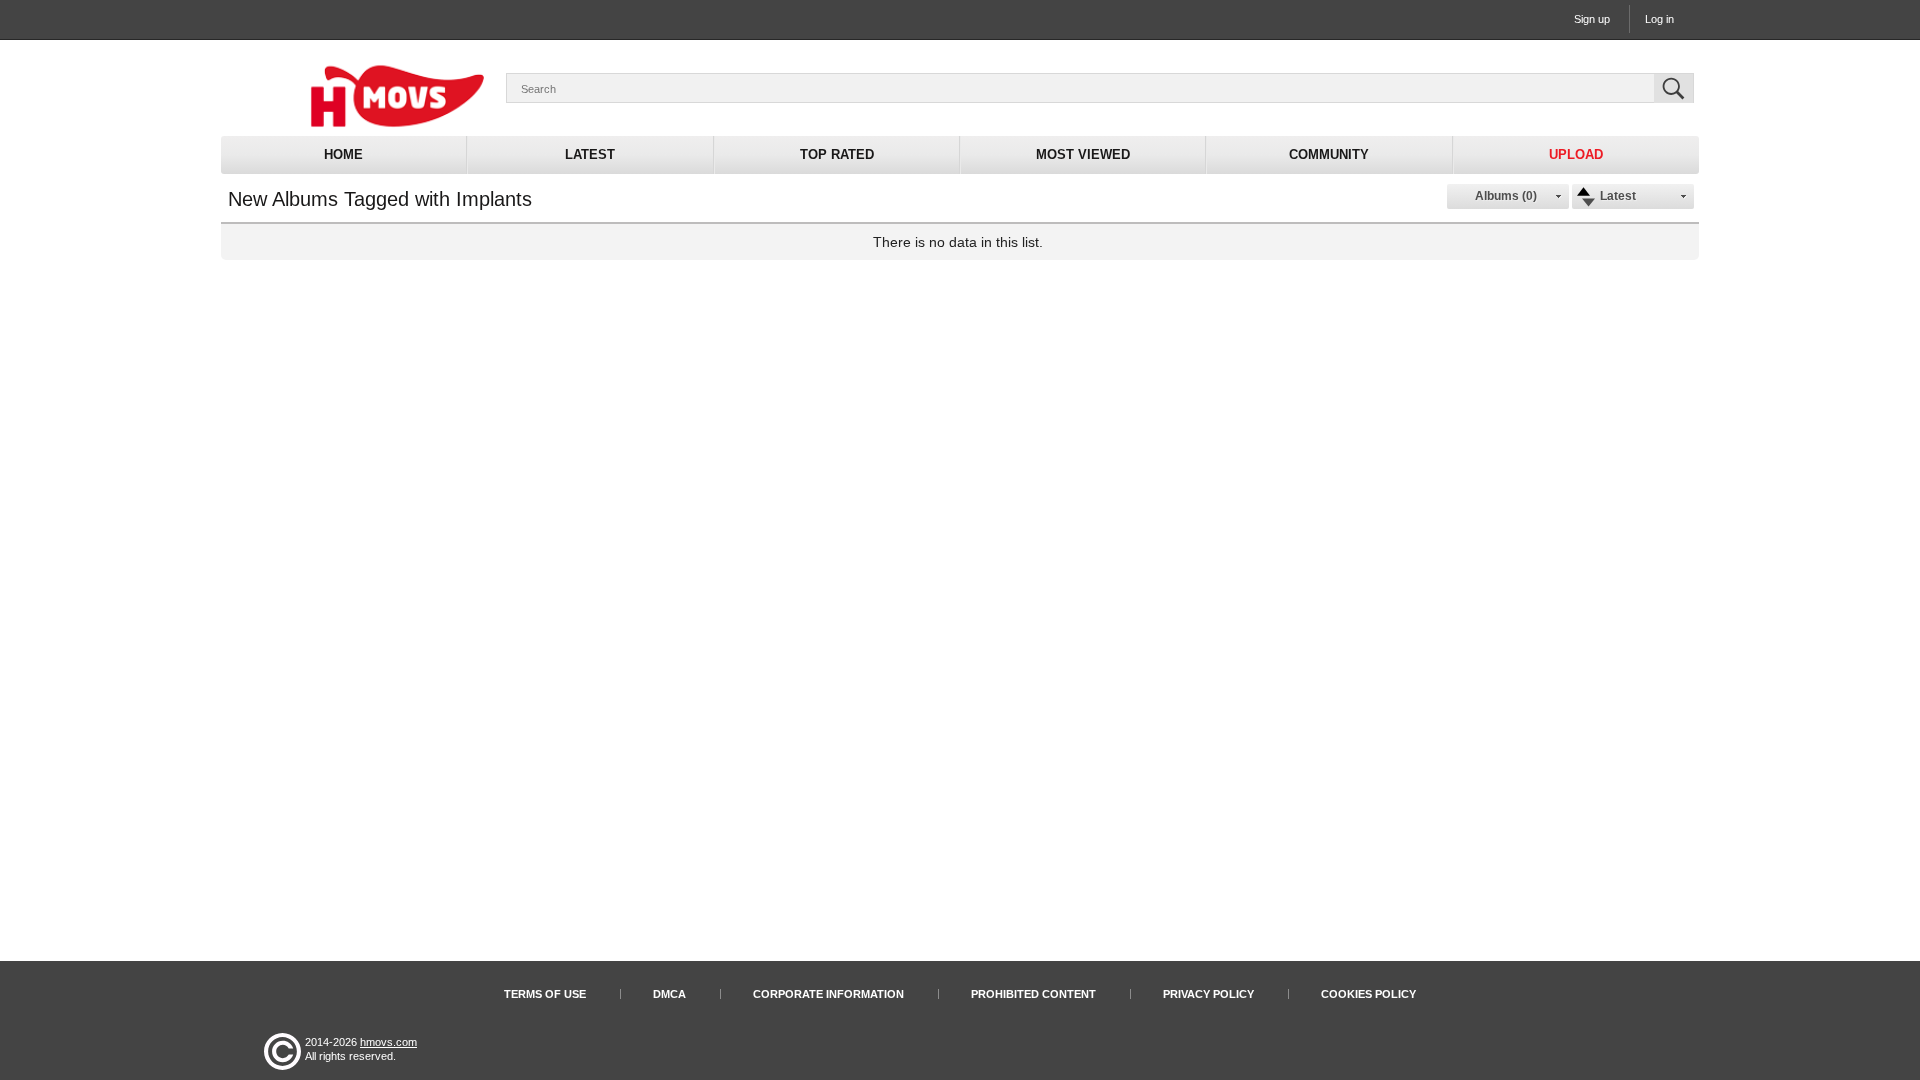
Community (1329, 154)
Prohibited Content (1033, 994)
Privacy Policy (1208, 994)
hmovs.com (388, 1042)
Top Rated (837, 154)
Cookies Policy (1368, 994)
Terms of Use (545, 994)
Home (343, 154)
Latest (590, 154)
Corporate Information (828, 994)
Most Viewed (1083, 154)
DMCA (669, 994)
